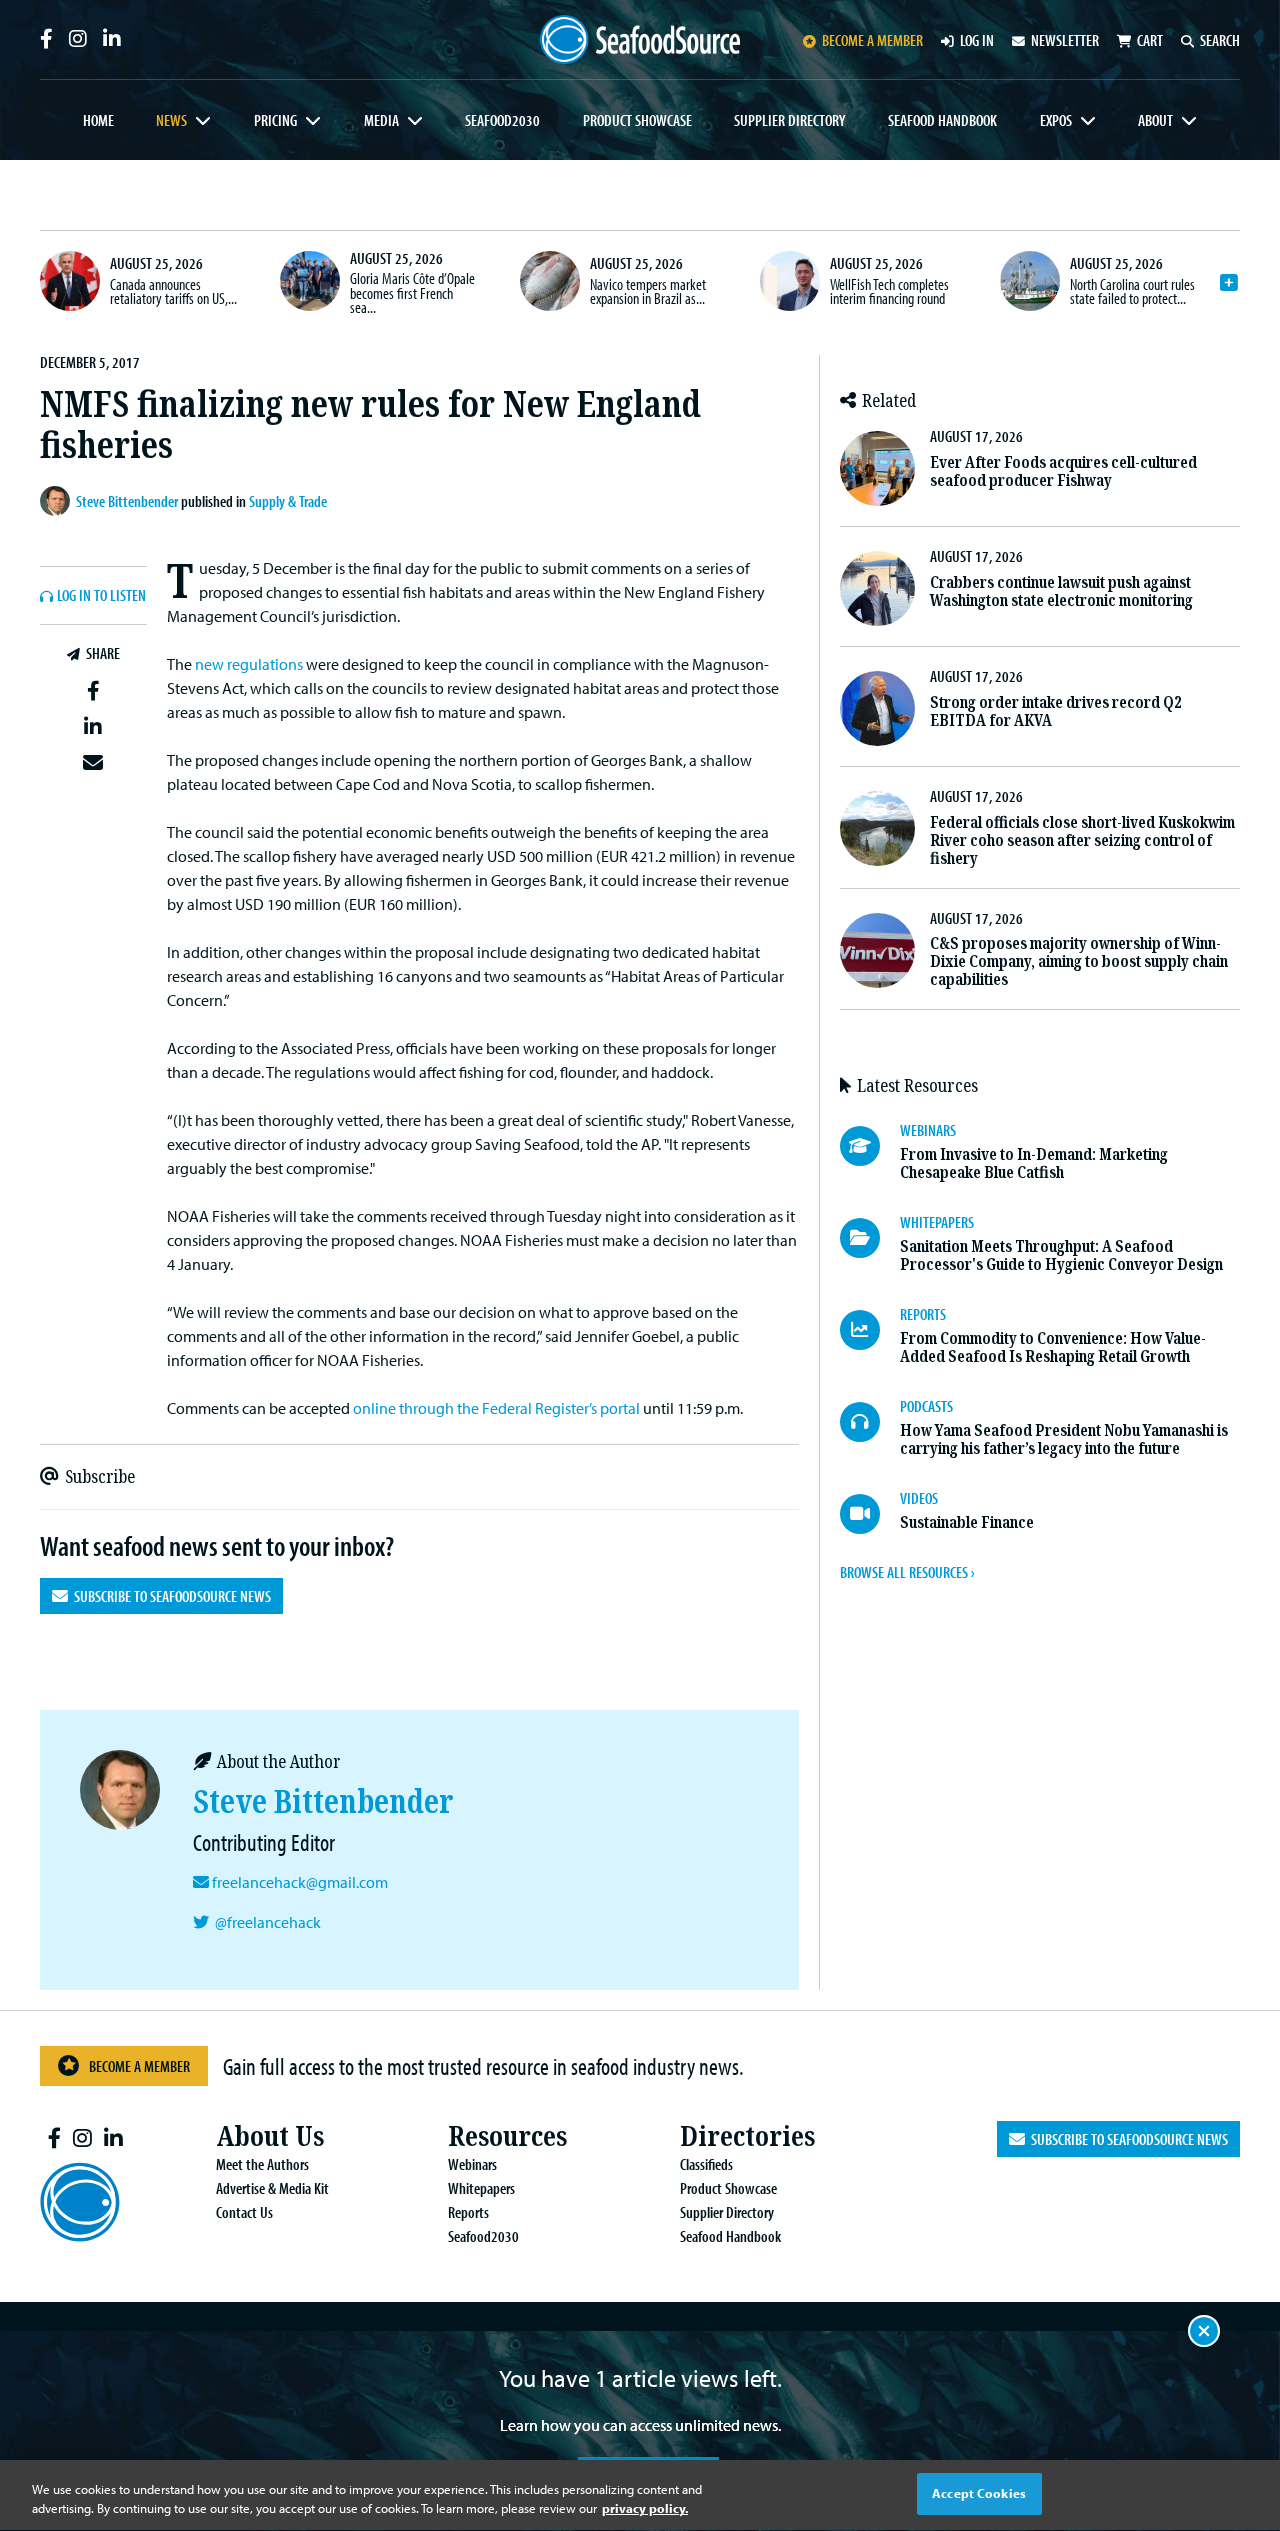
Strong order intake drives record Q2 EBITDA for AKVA (1055, 711)
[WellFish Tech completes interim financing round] (790, 281)
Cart (1150, 40)
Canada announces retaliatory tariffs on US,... (173, 291)
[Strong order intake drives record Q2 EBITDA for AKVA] (877, 708)
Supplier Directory (789, 120)
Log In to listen (101, 596)
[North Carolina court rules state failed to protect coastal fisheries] (1030, 281)
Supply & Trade (288, 501)
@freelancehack (268, 1922)
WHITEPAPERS (937, 1222)
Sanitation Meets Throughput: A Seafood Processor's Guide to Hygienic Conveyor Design (1061, 1255)
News (171, 120)
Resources (507, 2136)
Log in (977, 40)
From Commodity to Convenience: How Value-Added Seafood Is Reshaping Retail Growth (1053, 1347)
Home (98, 120)
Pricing (275, 120)
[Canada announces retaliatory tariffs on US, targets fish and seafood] (70, 281)
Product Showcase (637, 120)
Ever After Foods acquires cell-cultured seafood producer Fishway (1063, 471)
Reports (468, 2212)
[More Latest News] (1229, 283)
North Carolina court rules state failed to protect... (1132, 291)
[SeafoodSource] (640, 39)
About (1155, 120)
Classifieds (706, 2164)
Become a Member (139, 2066)
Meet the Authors (262, 2164)
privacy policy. (645, 2509)
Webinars (472, 2164)
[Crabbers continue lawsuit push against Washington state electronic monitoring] (877, 588)
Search (1220, 40)
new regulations (249, 664)
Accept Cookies (979, 2493)
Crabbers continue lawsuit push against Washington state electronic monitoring (1061, 591)
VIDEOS (919, 1498)
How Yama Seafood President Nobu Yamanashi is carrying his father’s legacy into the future (1064, 1439)
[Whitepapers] (870, 1238)
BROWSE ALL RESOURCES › (907, 1572)
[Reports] (870, 1330)
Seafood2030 (502, 120)
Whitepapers (481, 2188)
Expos (1056, 120)
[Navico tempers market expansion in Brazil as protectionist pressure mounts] (550, 281)
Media (381, 120)
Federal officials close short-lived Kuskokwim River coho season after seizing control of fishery (1082, 840)
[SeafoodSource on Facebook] (46, 39)
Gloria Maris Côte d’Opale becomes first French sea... (412, 292)
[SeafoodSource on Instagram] (78, 39)
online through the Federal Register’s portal (496, 1408)
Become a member (872, 40)
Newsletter (1065, 40)
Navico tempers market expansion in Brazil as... (648, 291)
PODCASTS (926, 1406)
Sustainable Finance (967, 1522)
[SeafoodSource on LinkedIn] (112, 39)
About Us (270, 2136)
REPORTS (923, 1314)
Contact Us (244, 2212)
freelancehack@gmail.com (300, 1882)
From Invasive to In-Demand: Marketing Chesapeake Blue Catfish (1034, 1163)
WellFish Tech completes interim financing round (889, 291)
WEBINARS (928, 1130)
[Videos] (870, 1514)
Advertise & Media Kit (272, 2188)
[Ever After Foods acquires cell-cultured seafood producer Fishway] (877, 468)
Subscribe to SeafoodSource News (169, 1596)
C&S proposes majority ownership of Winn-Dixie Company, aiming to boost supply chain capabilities (1079, 961)
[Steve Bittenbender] (58, 501)
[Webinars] (870, 1146)
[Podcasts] (870, 1422)
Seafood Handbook (942, 120)
